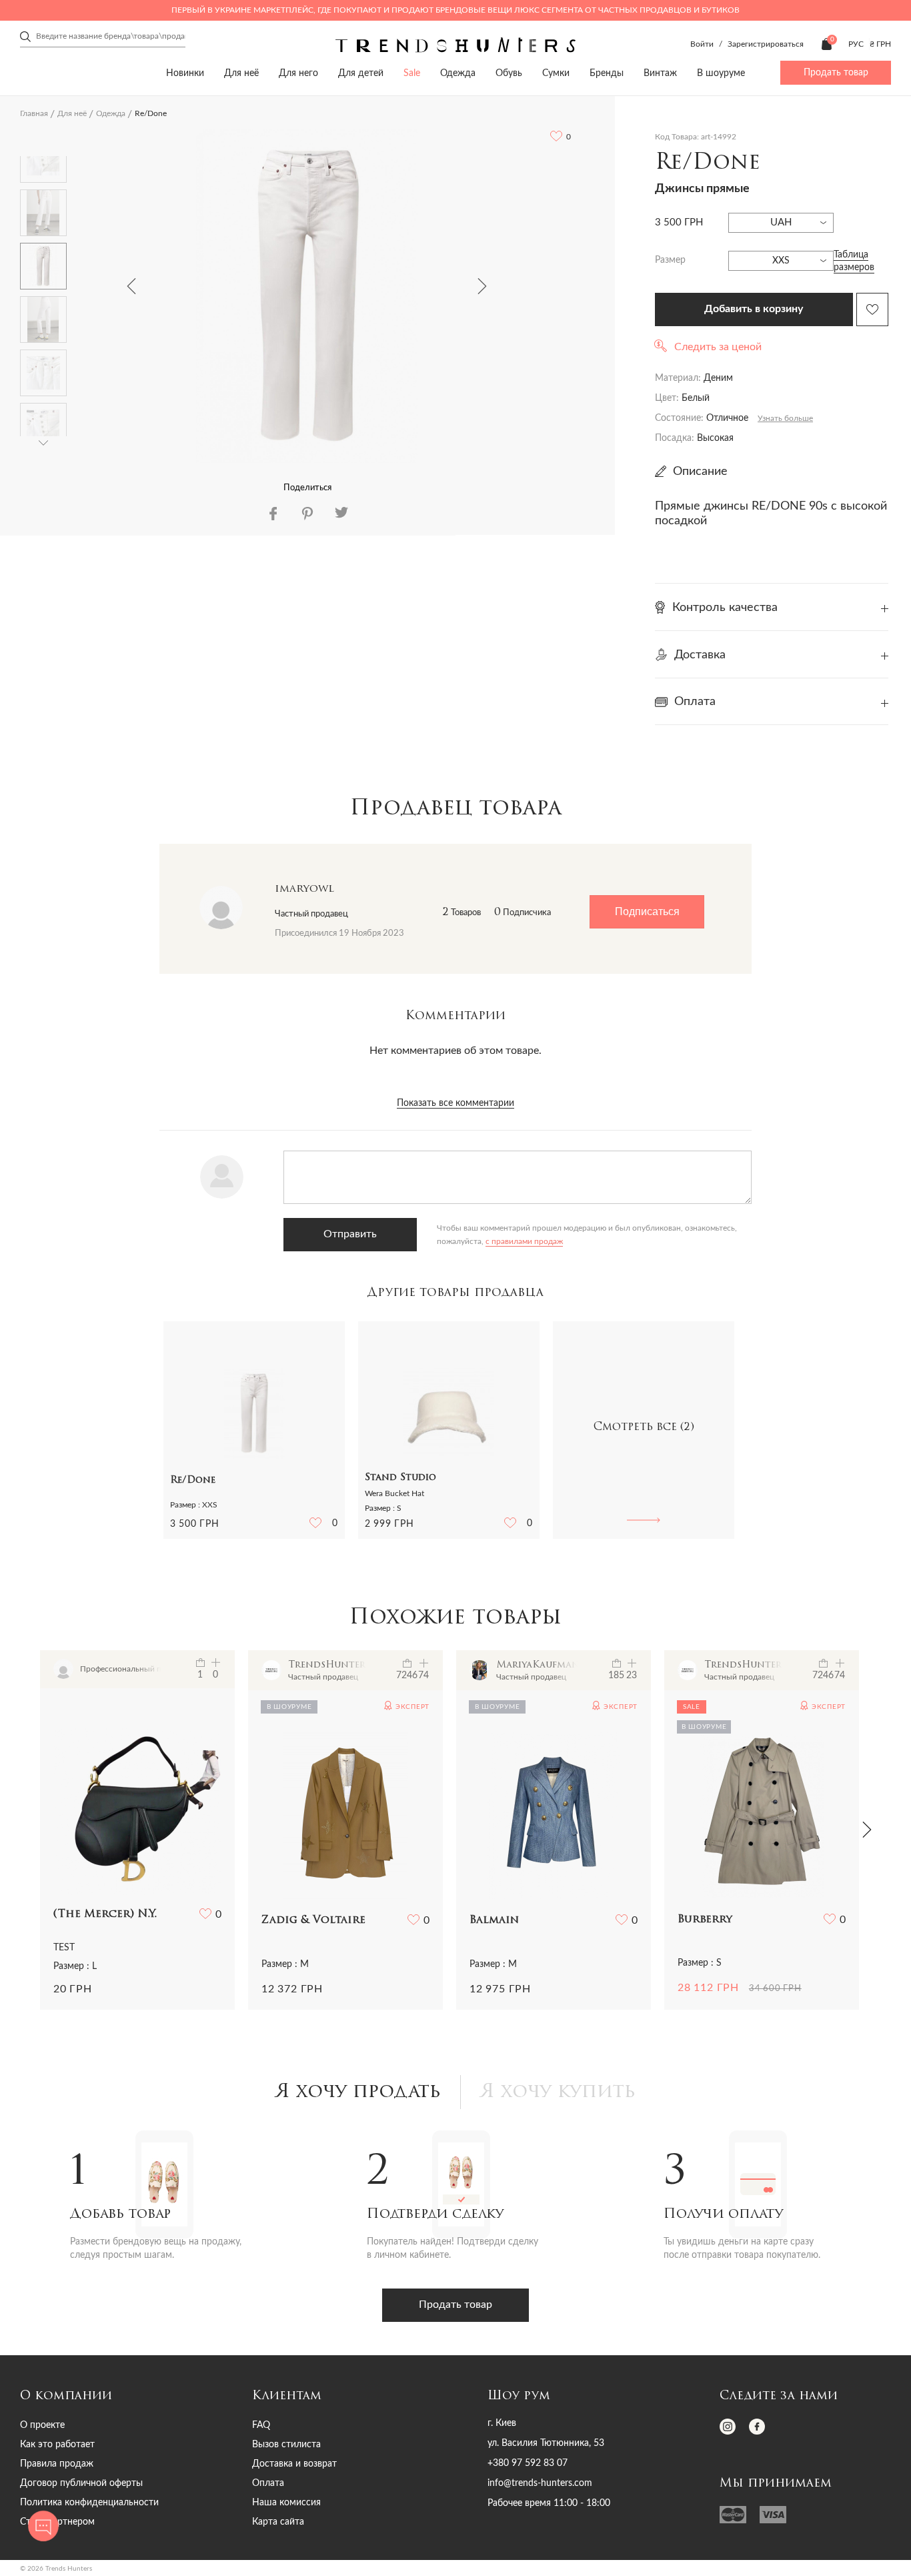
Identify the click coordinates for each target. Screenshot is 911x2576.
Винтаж (660, 73)
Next (482, 286)
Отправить (350, 1234)
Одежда (458, 73)
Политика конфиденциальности (89, 2503)
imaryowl (304, 889)
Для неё (241, 73)
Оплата (268, 2483)
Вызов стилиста (286, 2445)
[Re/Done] (307, 296)
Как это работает (57, 2445)
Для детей (361, 73)
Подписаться (647, 911)
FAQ (261, 2425)
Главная (34, 113)
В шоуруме (721, 73)
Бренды (607, 73)
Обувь (509, 73)
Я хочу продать (358, 2092)
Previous (131, 286)
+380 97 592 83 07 (528, 2463)
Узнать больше (785, 418)
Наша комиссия (286, 2503)
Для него (298, 73)
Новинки (185, 73)
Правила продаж (57, 2464)
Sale (412, 73)
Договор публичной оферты (81, 2483)
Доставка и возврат (294, 2464)
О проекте (42, 2425)
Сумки (556, 73)
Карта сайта (278, 2522)
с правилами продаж (524, 1241)
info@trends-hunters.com (540, 2483)
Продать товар (836, 73)
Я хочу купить (558, 2092)
